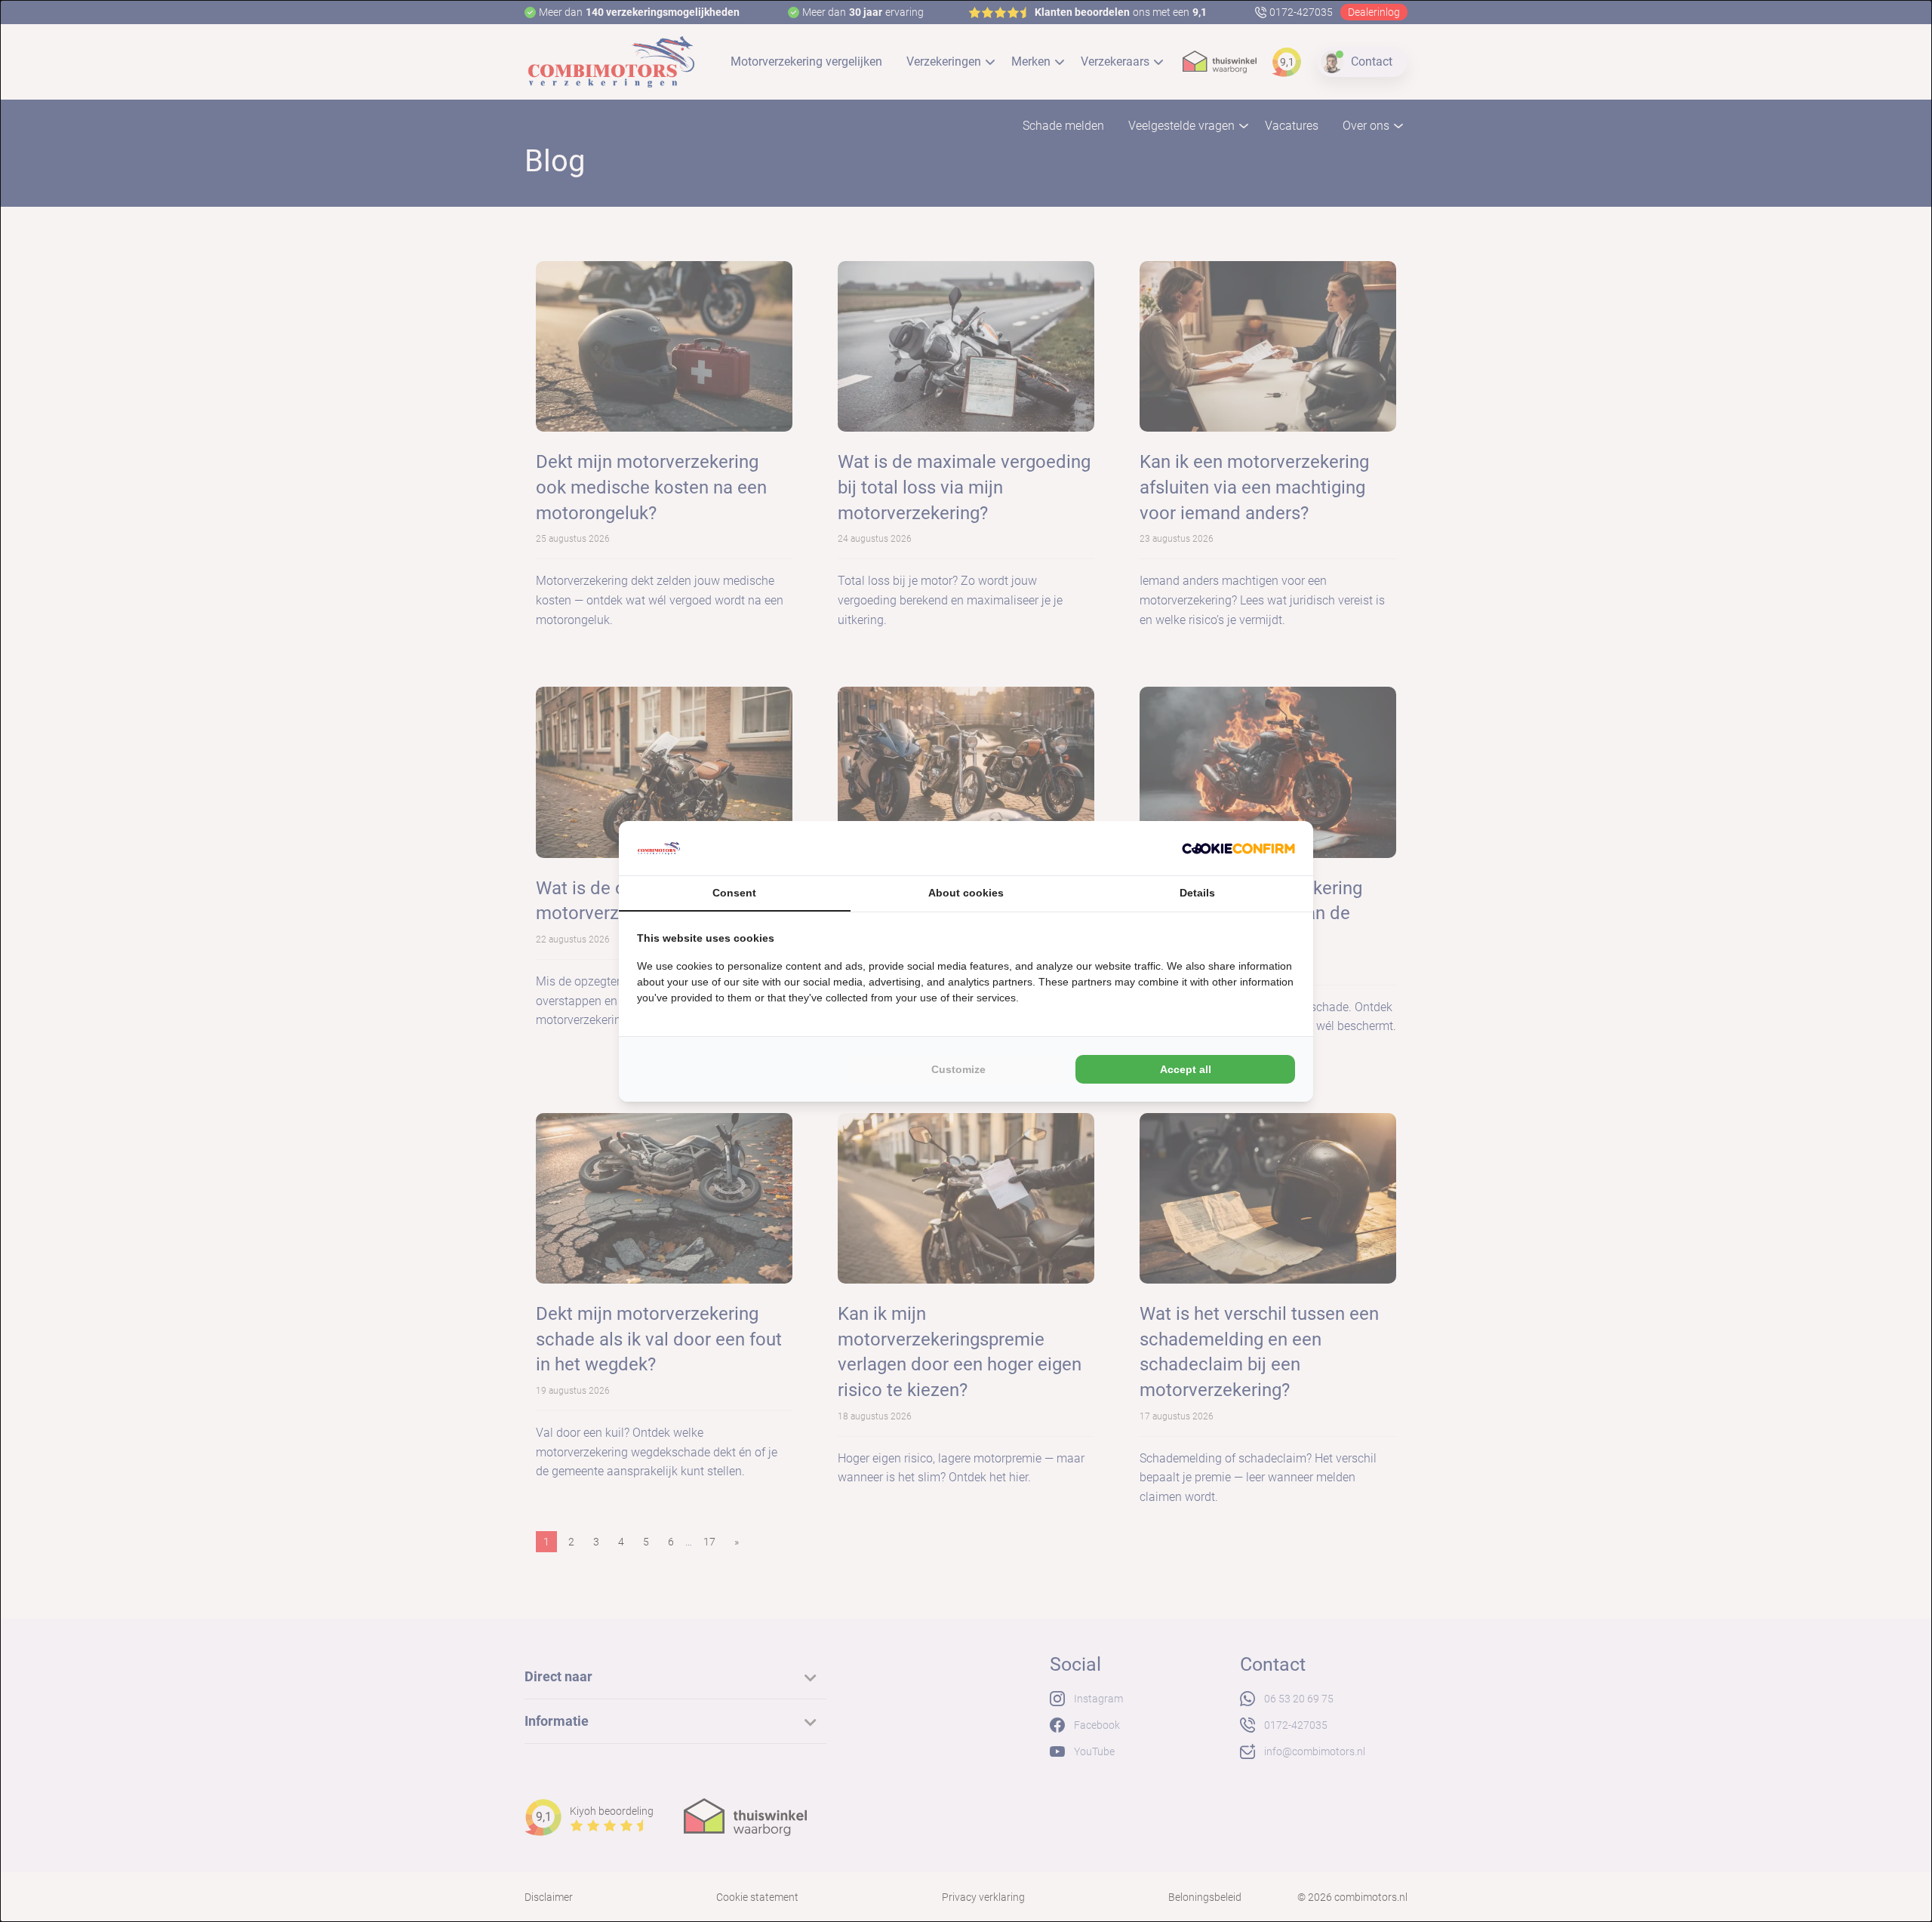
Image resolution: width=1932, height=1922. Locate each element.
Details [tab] (1197, 893)
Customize (958, 1069)
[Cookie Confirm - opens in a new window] (1238, 848)
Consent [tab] (734, 893)
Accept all (1186, 1069)
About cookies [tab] (966, 893)
